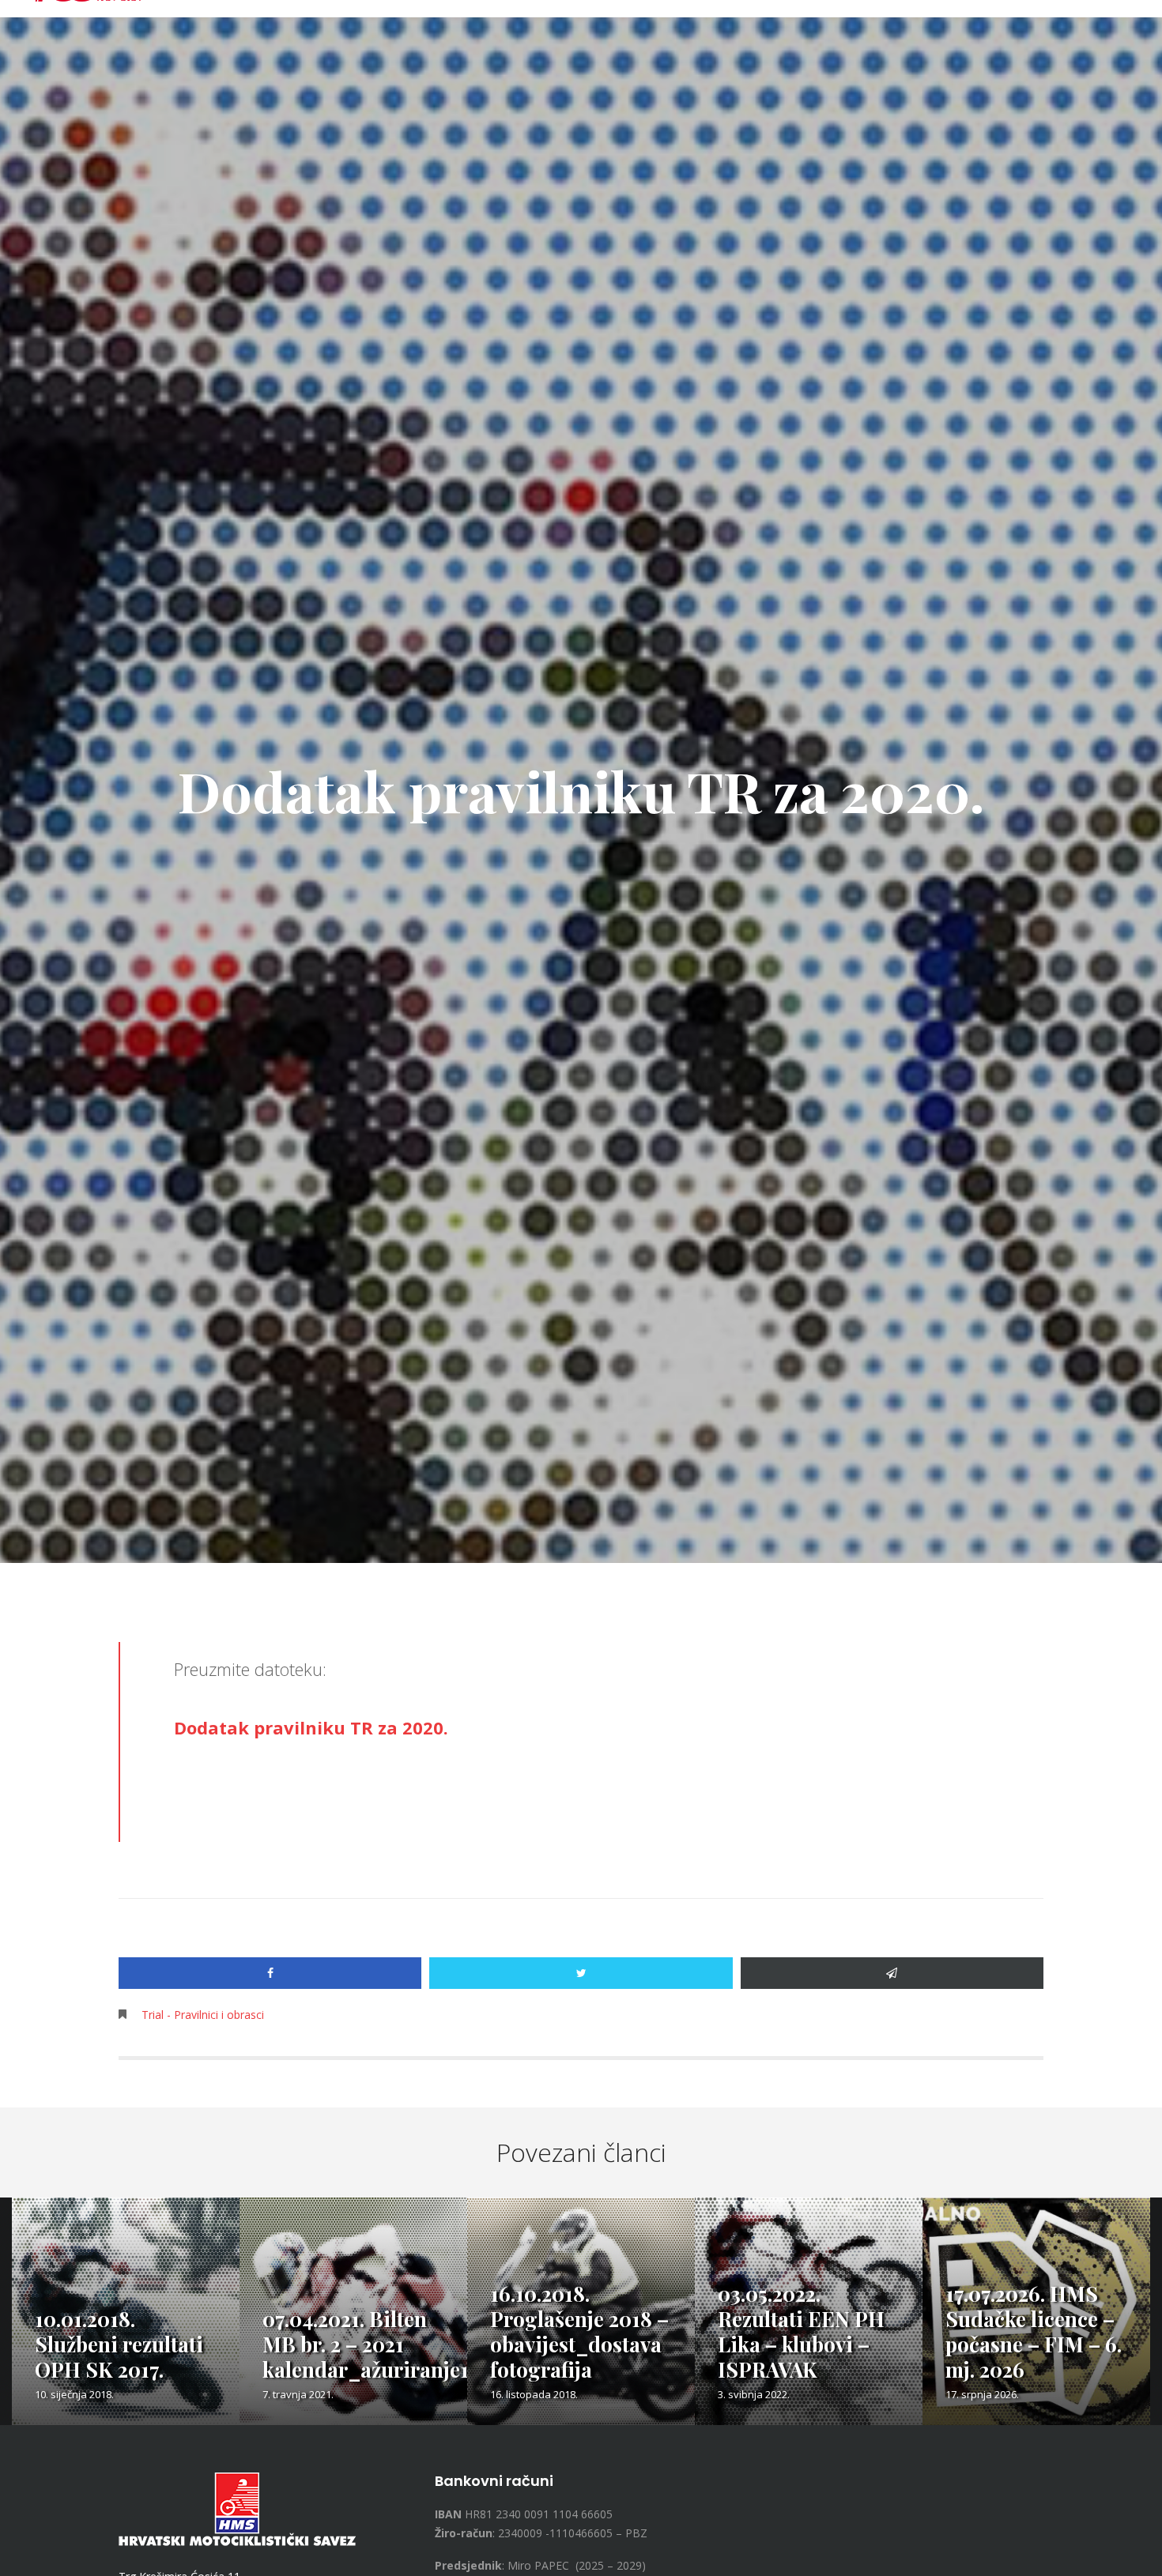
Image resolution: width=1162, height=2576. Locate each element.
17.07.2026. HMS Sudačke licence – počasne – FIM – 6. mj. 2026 (1034, 2331)
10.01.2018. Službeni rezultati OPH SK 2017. (119, 2344)
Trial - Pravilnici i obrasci (203, 2015)
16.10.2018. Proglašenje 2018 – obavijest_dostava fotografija (579, 2331)
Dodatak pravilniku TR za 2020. (311, 1727)
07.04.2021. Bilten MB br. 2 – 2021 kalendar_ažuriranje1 (366, 2344)
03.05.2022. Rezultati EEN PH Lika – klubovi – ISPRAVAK (801, 2331)
